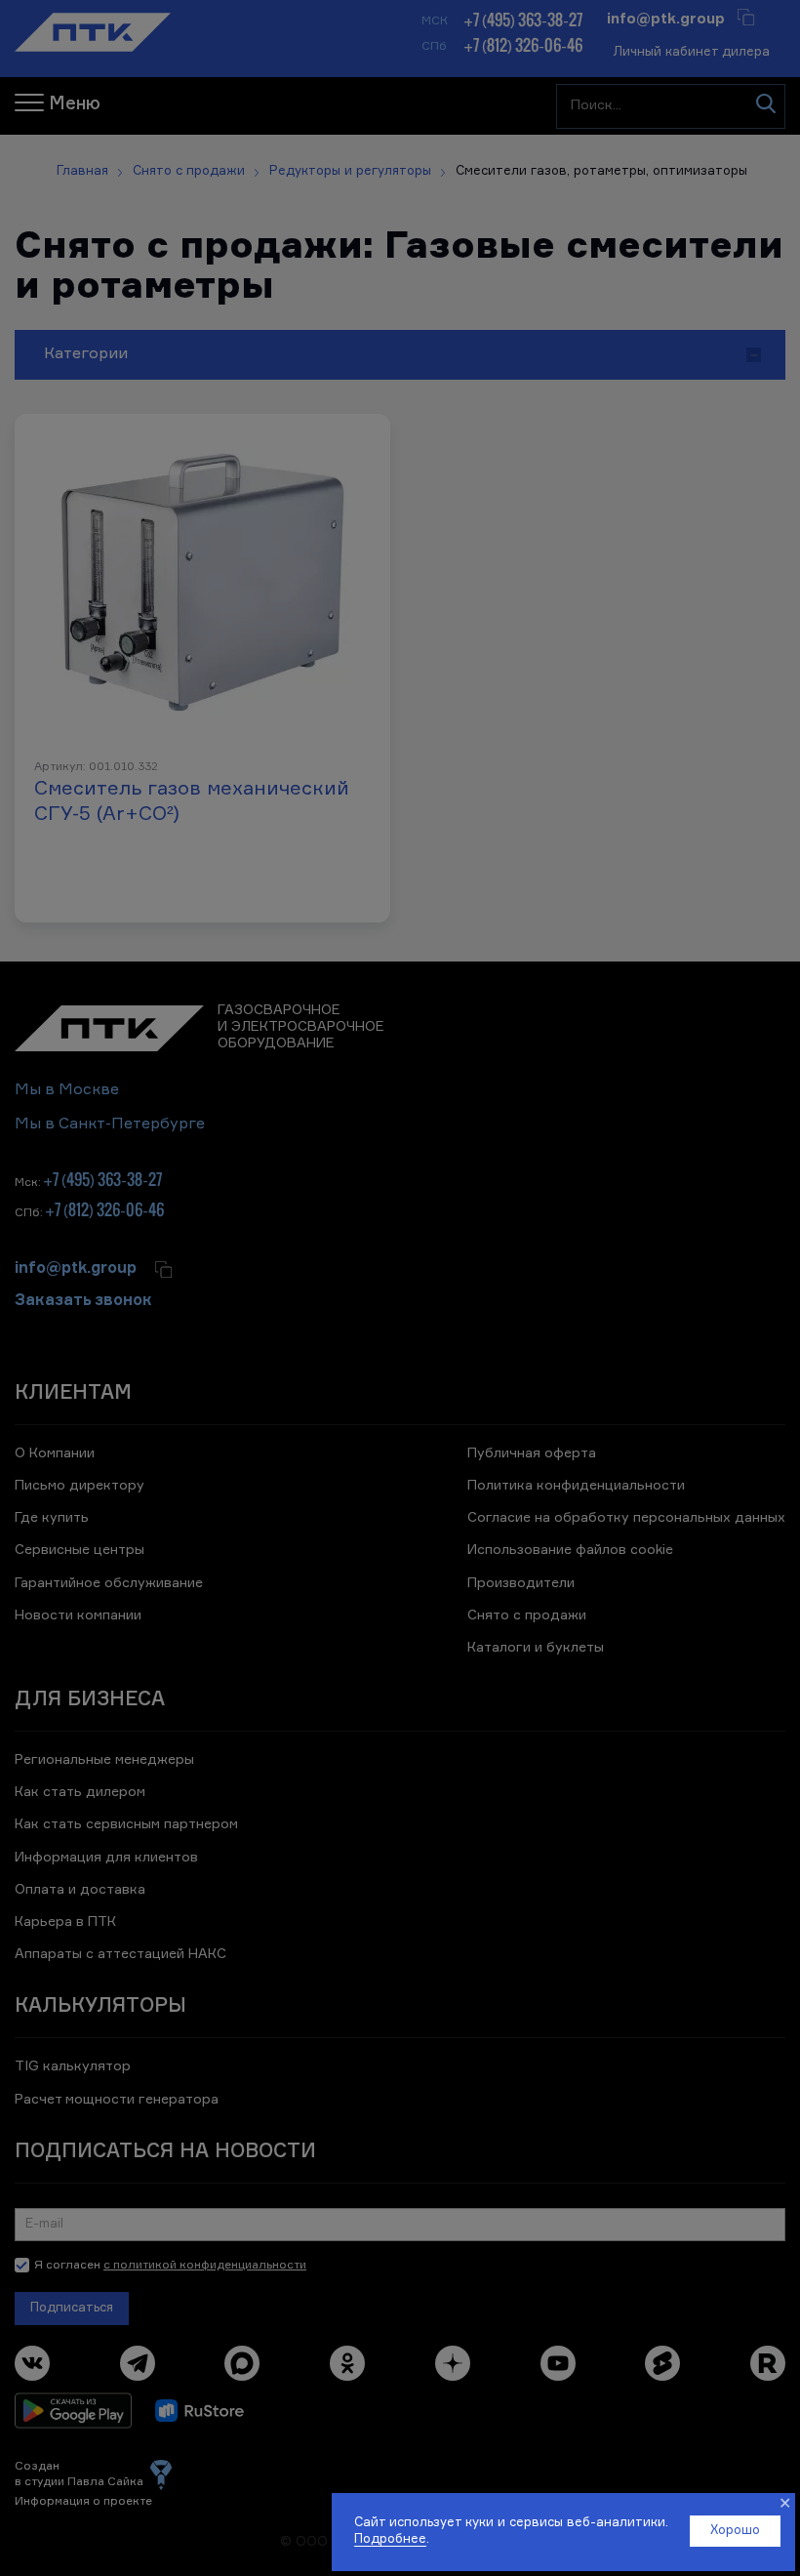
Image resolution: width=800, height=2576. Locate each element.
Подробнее (390, 2539)
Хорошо (735, 2531)
